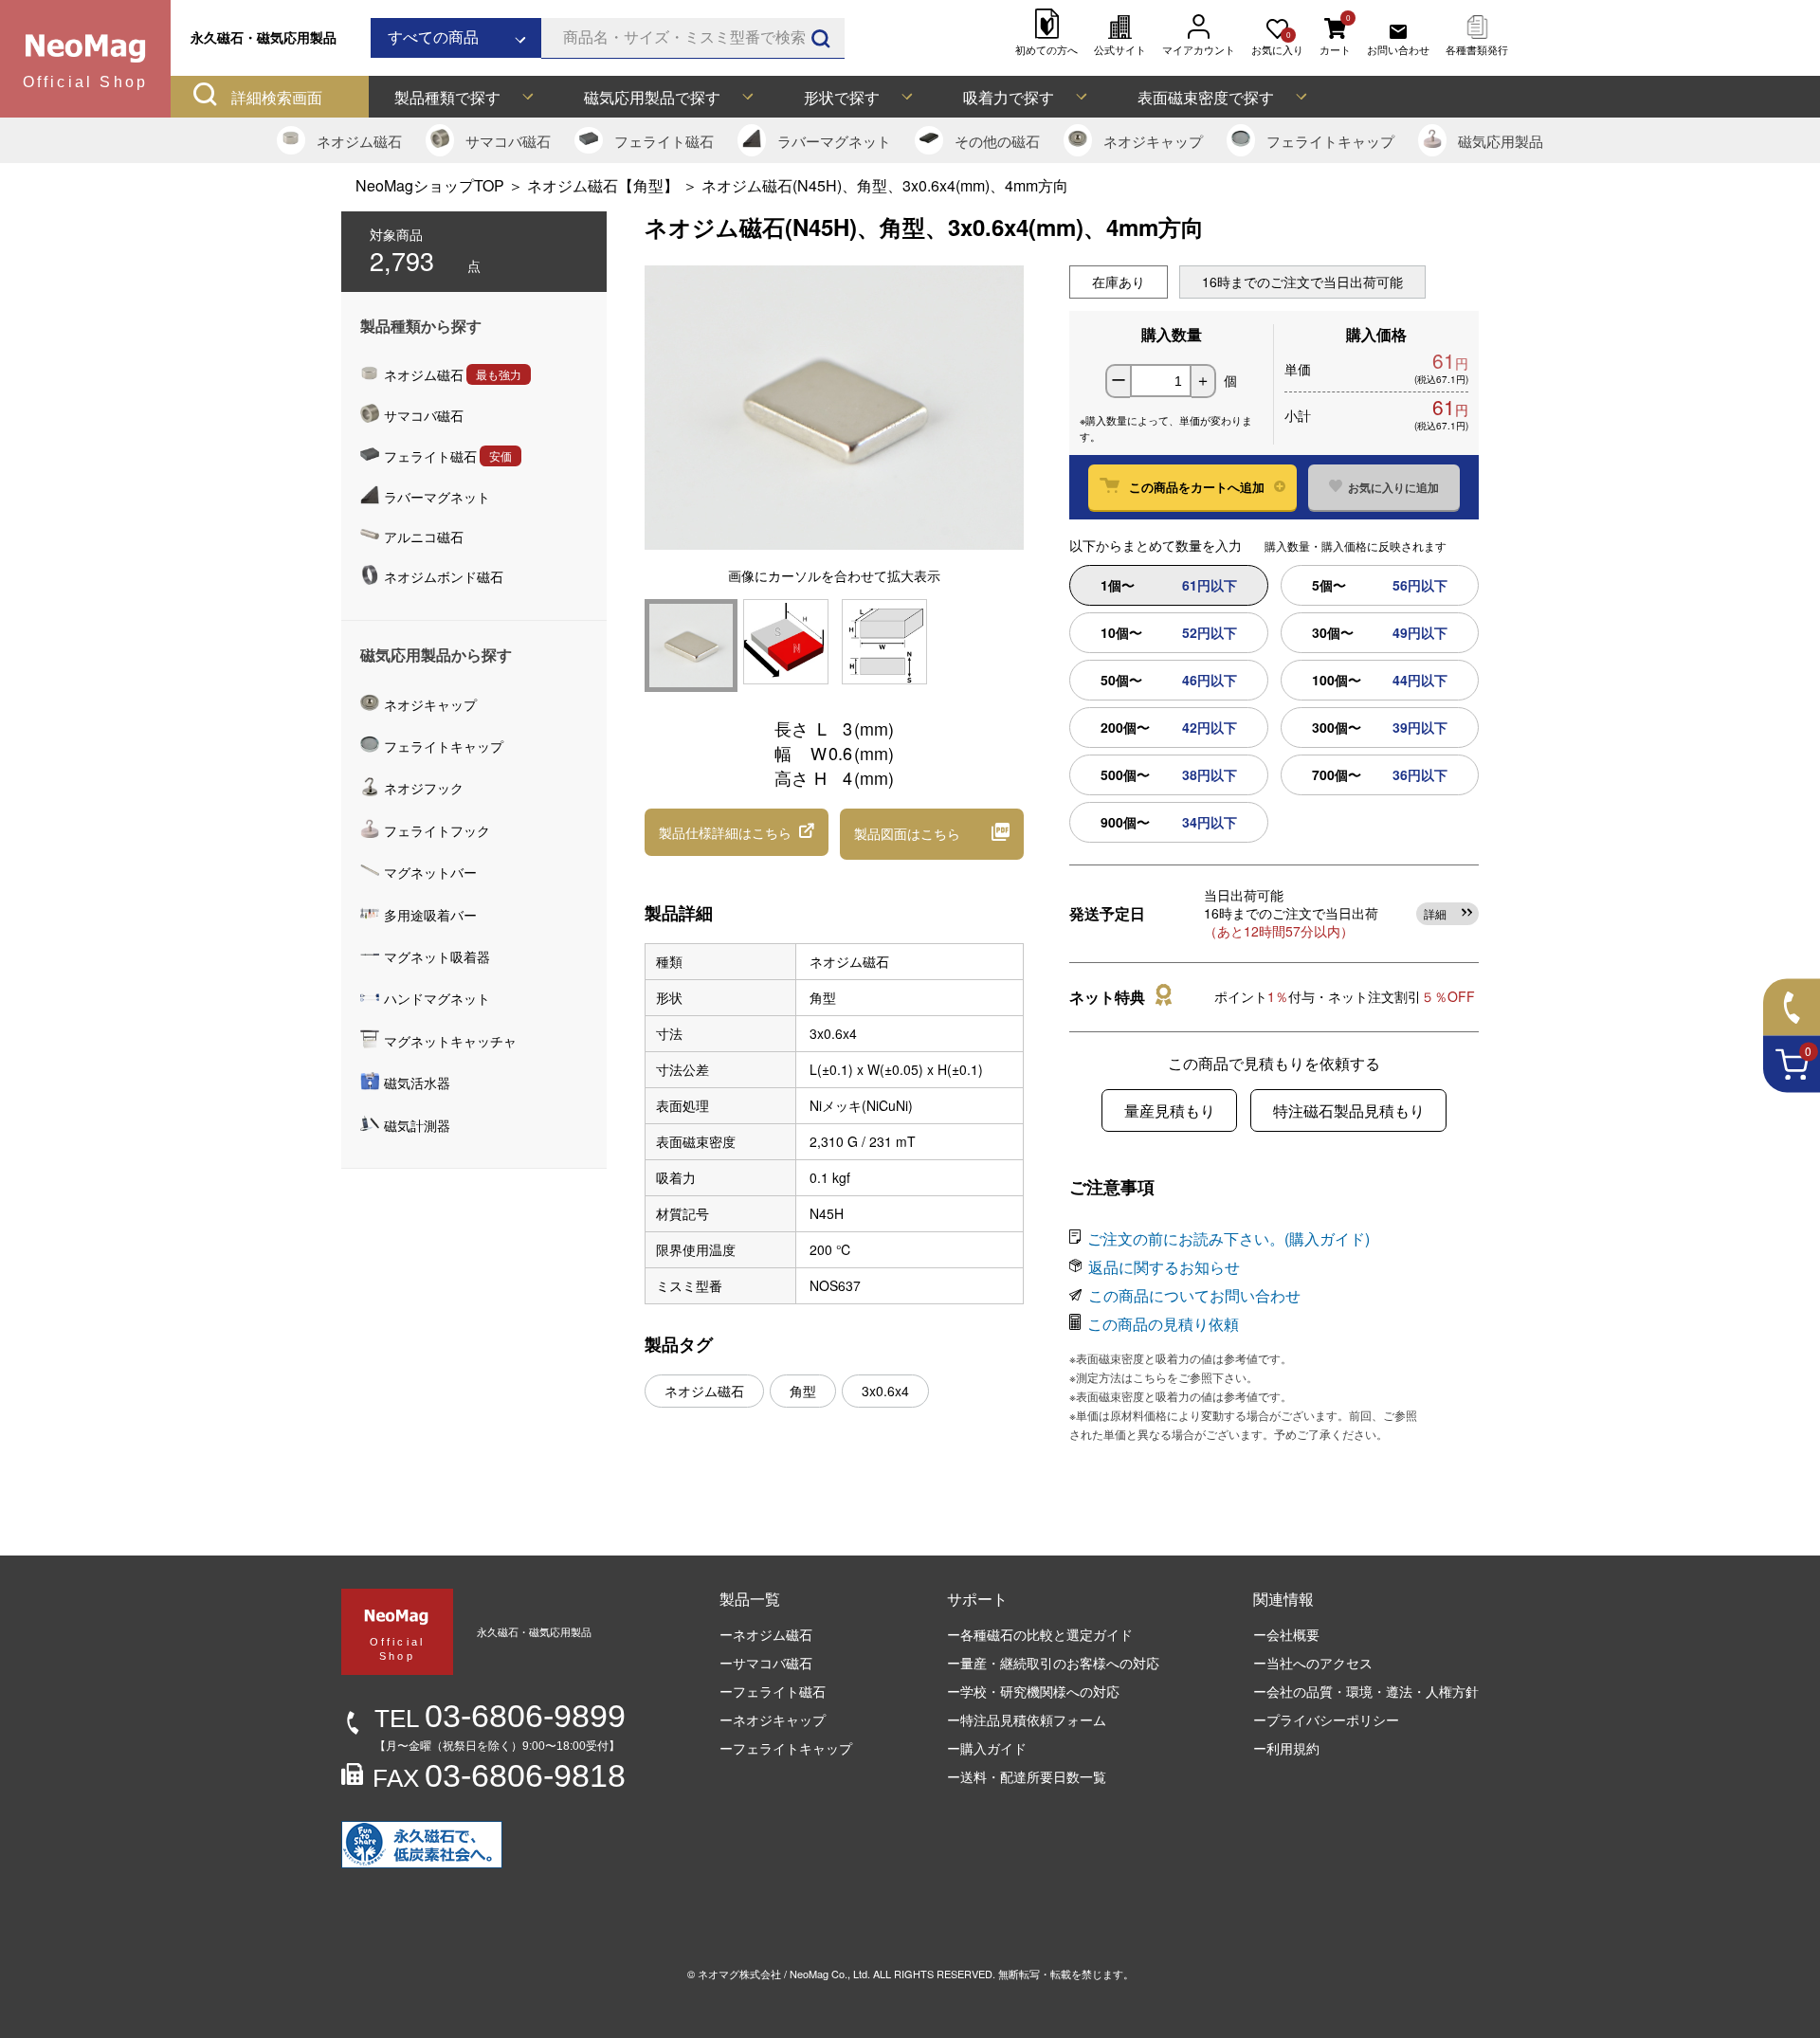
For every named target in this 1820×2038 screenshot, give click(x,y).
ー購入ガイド (987, 1748)
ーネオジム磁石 (766, 1634)
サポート (977, 1599)
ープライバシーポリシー (1326, 1720)
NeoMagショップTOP (430, 185)
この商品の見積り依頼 (1163, 1324)
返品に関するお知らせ (1164, 1267)
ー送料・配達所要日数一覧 (1027, 1776)
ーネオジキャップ (773, 1720)
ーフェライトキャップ (786, 1748)
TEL (500, 1719)
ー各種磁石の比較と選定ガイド (1040, 1634)
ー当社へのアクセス (1313, 1663)
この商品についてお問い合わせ (1194, 1295)
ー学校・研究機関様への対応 (1033, 1691)
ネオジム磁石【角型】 (603, 185)
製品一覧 (750, 1599)
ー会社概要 (1286, 1634)
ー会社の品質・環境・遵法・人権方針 (1366, 1691)
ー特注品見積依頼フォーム (1027, 1720)
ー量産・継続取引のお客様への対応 (1053, 1663)
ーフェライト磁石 (773, 1691)
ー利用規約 (1286, 1748)
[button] (737, 832)
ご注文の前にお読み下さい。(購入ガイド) (1228, 1238)
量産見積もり (1170, 1110)
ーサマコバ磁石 (766, 1663)
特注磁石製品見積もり (1349, 1110)
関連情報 (1283, 1599)
